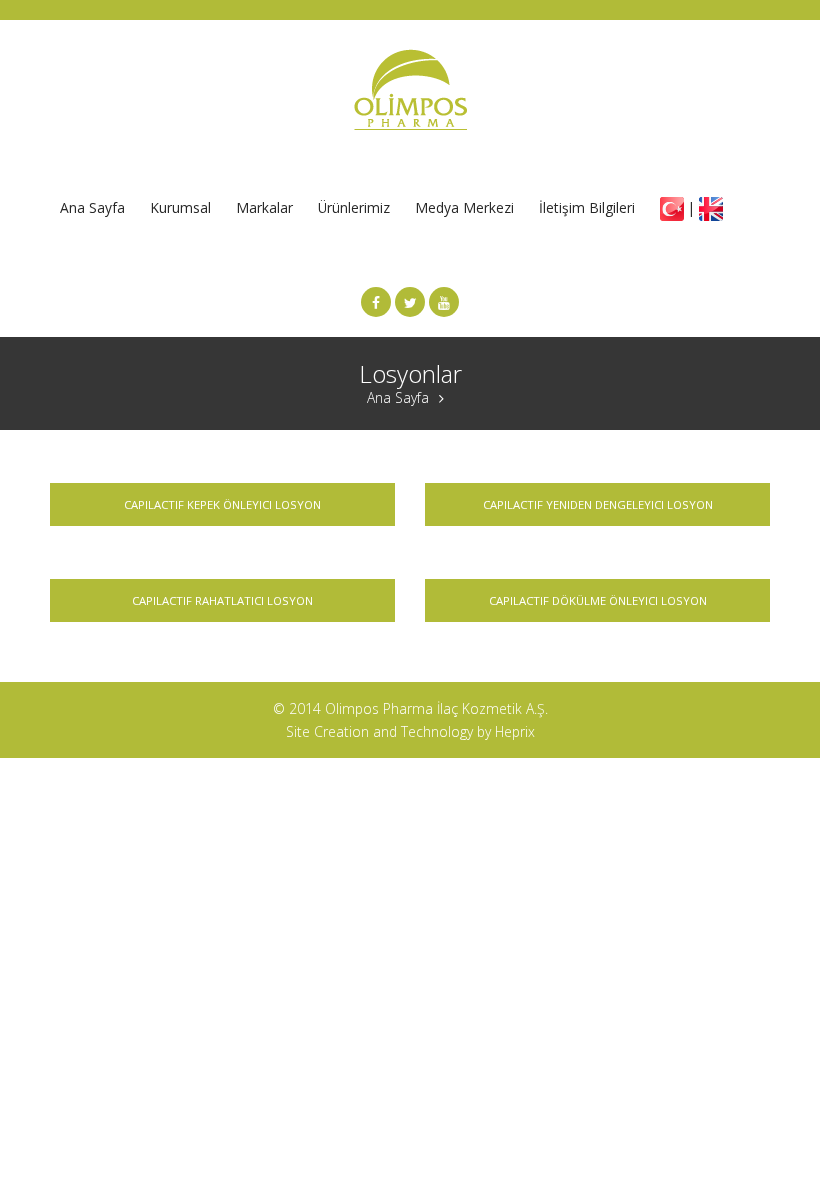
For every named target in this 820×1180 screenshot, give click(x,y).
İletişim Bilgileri (587, 207)
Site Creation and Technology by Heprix (410, 731)
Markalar (264, 207)
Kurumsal (180, 207)
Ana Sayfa (92, 207)
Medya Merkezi (464, 207)
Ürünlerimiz (354, 207)
